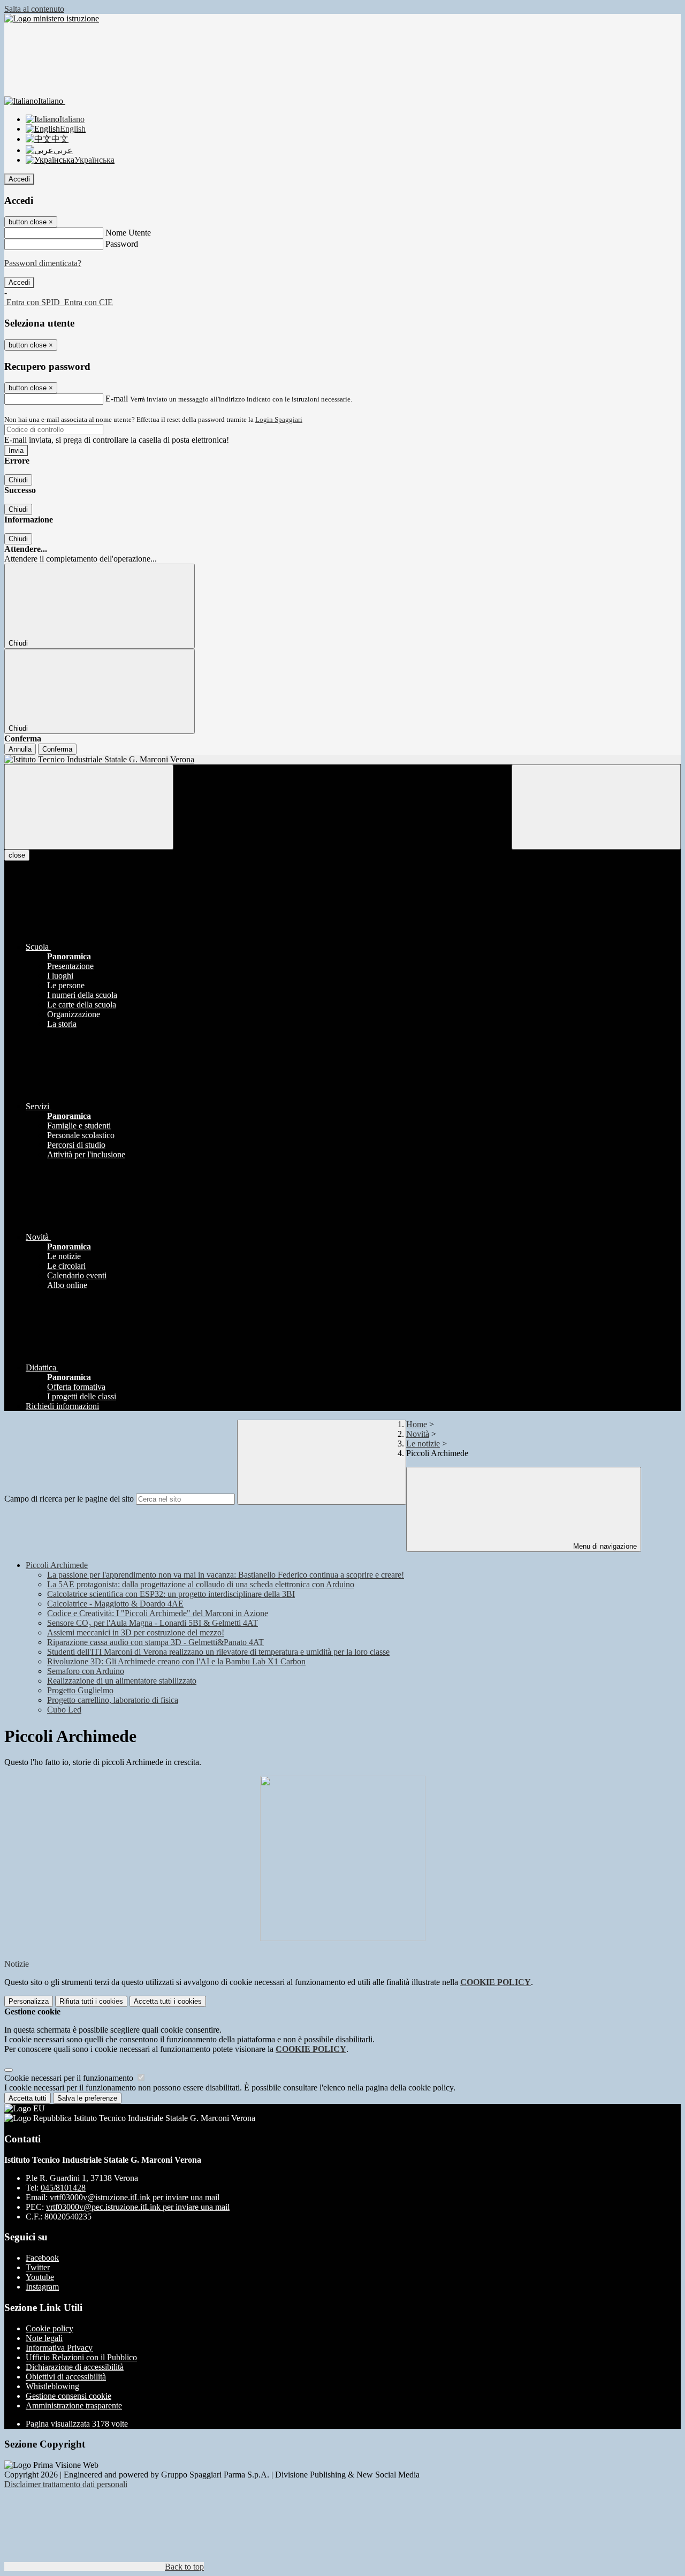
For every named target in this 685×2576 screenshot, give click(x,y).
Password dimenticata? (43, 263)
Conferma (57, 749)
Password (122, 244)
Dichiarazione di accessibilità (75, 2367)
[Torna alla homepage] (342, 760)
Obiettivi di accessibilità (66, 2377)
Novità (418, 1434)
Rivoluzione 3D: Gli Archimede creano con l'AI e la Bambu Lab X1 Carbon (176, 1661)
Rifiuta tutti (91, 2001)
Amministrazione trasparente (74, 2405)
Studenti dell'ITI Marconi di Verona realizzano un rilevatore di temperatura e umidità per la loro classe (218, 1652)
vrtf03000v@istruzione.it (135, 2197)
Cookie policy (50, 2328)
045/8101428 (63, 2188)
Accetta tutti (168, 2001)
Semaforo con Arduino (86, 1671)
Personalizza (29, 2001)
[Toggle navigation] (89, 807)
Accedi (19, 179)
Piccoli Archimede (57, 1565)
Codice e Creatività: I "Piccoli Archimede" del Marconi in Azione (158, 1613)
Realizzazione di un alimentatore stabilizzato (122, 1681)
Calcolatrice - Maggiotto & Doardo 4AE (115, 1604)
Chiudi (18, 480)
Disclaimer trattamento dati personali (66, 2484)
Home (417, 1424)
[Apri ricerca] (596, 807)
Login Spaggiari (279, 419)
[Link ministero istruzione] (52, 18)
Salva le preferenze (87, 2098)
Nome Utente (128, 233)
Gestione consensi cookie (68, 2396)
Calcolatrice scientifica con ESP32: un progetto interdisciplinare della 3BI (171, 1594)
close (17, 855)
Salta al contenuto (34, 9)
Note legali (44, 2338)
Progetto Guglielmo (80, 1690)
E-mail (117, 399)
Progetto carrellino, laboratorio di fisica (113, 1700)
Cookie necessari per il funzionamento (70, 2078)
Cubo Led (64, 1710)
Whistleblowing (52, 2386)
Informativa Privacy (59, 2348)
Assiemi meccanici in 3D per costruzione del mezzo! (136, 1632)
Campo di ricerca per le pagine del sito (69, 1499)
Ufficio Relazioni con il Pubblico (81, 2357)
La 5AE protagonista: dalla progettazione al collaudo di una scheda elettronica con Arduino (201, 1584)
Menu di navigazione (604, 1546)
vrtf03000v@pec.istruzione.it (138, 2207)
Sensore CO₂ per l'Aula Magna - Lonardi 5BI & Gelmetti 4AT (153, 1623)
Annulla (20, 749)
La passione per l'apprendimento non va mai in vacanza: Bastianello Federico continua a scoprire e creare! (226, 1575)
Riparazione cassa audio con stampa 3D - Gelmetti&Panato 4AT (155, 1642)
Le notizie (423, 1444)
